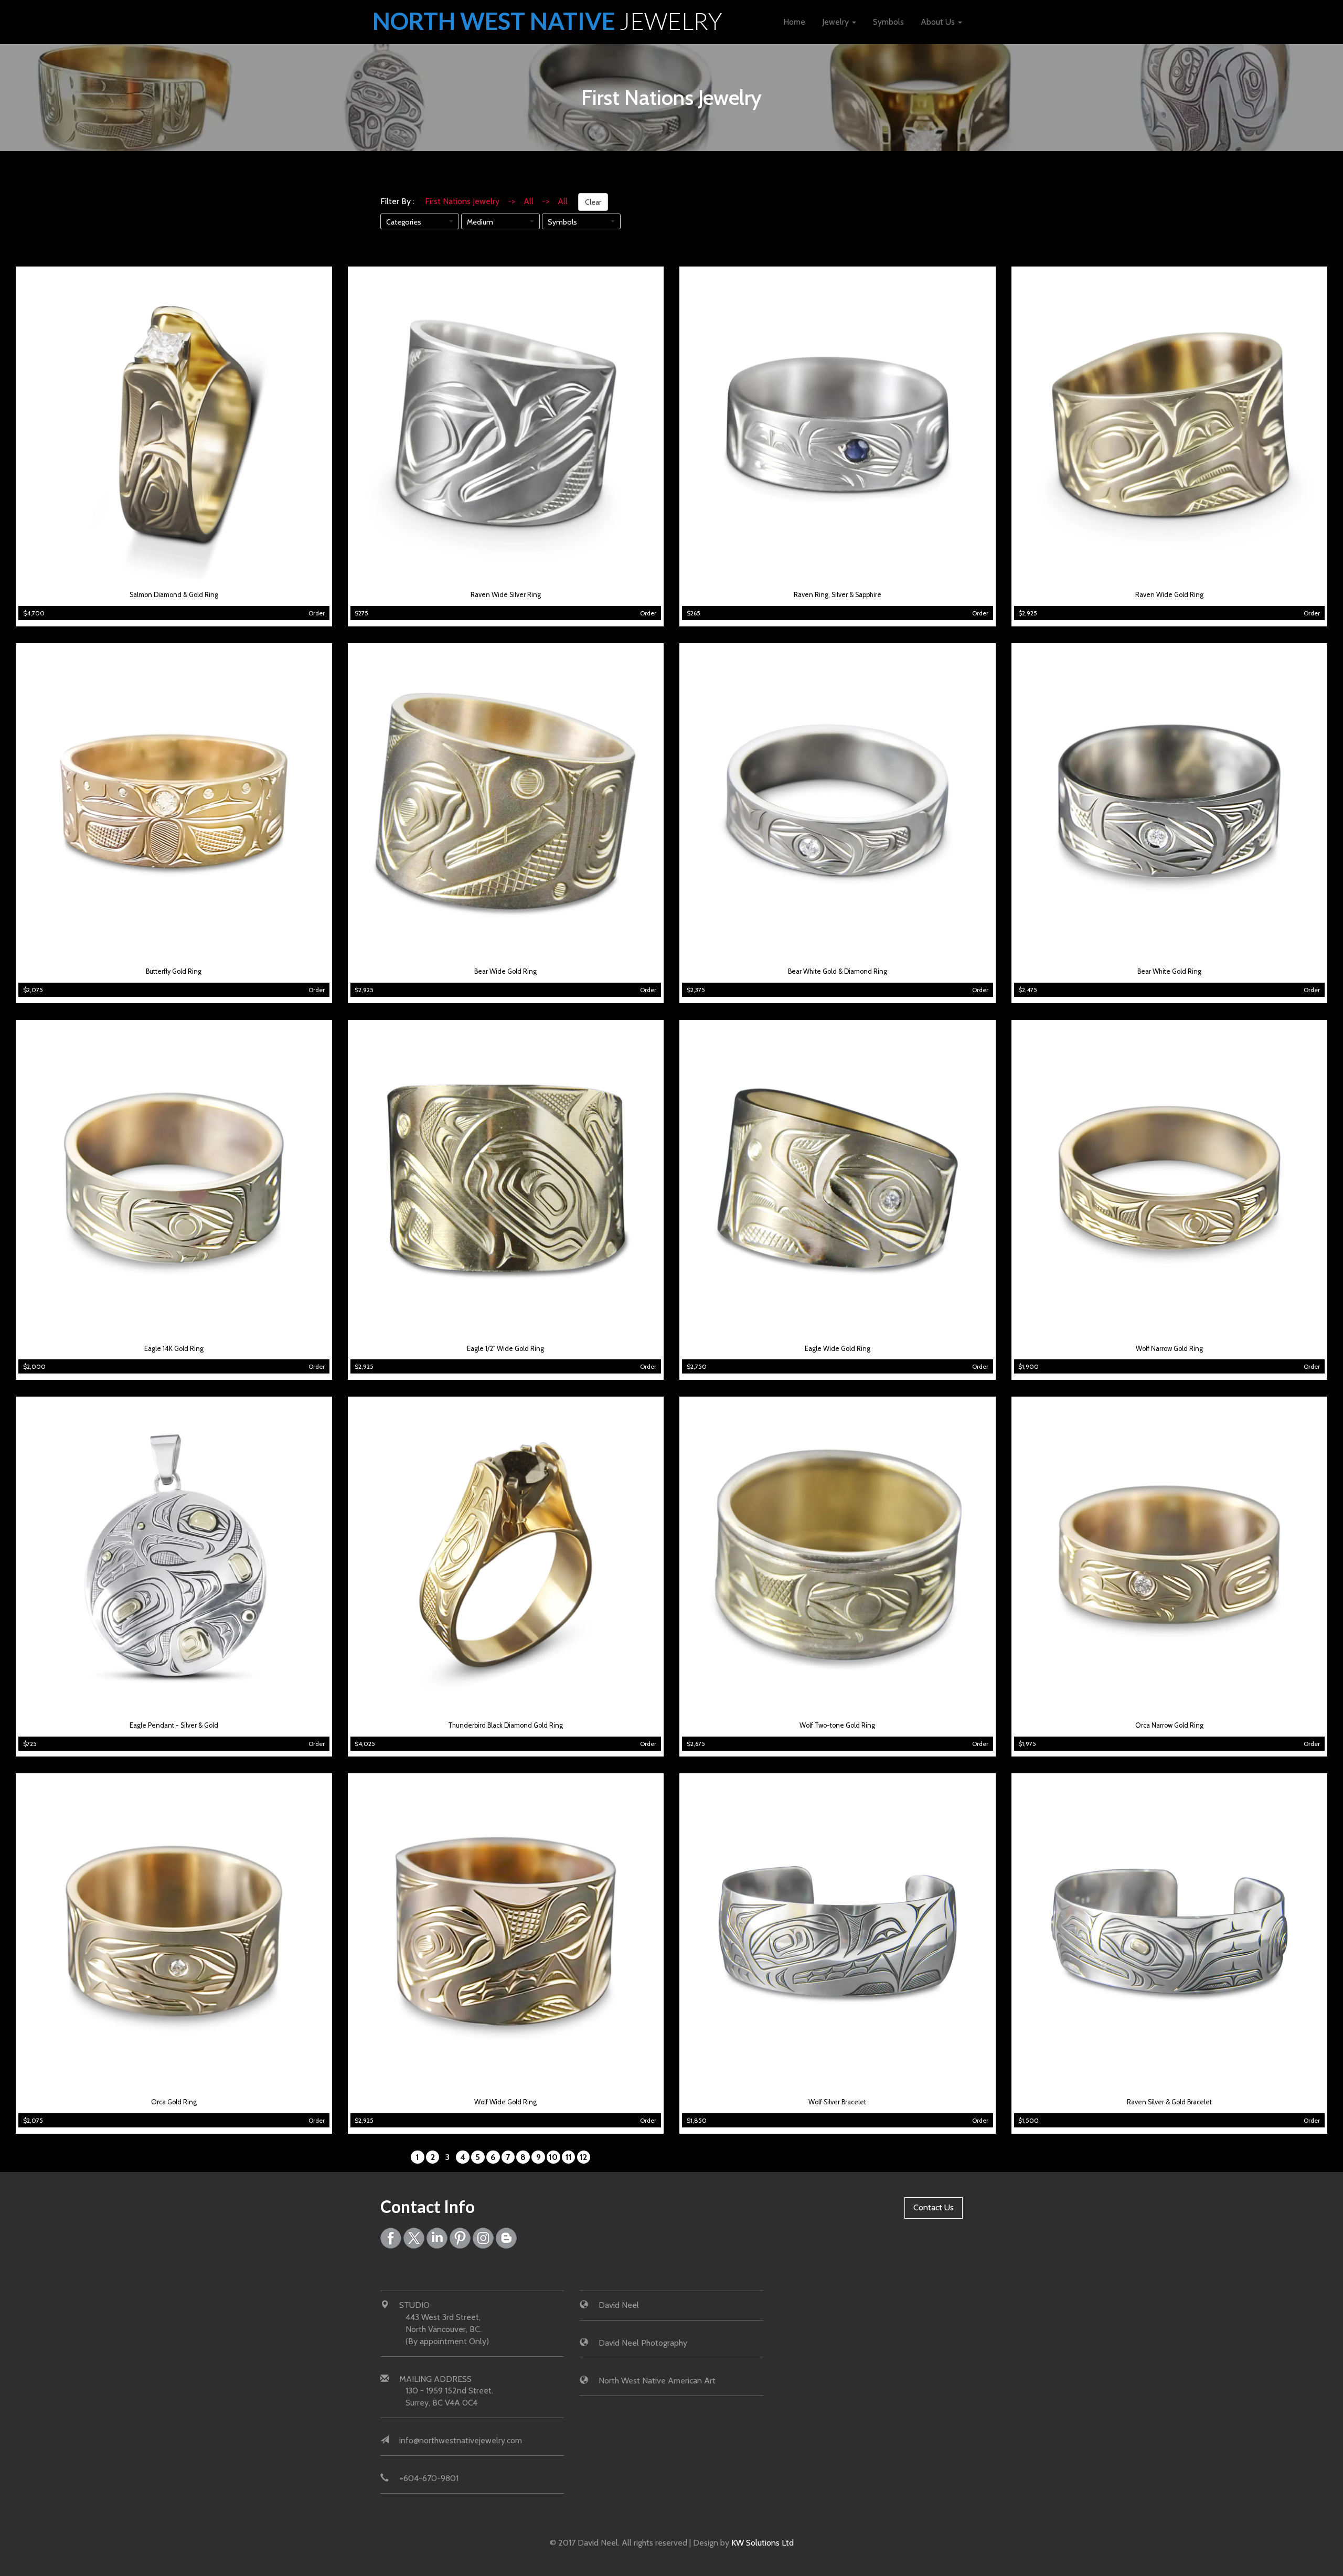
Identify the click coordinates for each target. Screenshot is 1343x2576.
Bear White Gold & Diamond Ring (838, 971)
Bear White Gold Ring (1169, 971)
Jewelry (836, 22)
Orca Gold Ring (174, 2102)
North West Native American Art (657, 2381)
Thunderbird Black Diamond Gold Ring (505, 1725)
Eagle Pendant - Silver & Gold (174, 1725)
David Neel (619, 2305)
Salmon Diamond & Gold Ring (174, 595)
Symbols (888, 22)
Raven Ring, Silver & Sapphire (838, 595)
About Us (939, 22)
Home (794, 22)
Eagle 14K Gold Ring (174, 1349)
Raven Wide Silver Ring (506, 595)
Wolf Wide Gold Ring (505, 2102)
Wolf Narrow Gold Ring (1169, 1349)
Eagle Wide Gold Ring (838, 1349)
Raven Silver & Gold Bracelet (1169, 2102)
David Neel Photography (643, 2343)
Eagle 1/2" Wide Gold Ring (505, 1349)
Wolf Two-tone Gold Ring (837, 1725)
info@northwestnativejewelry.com (461, 2440)
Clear (593, 202)
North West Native (547, 21)
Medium (480, 222)
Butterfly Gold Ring (174, 971)
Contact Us (934, 2207)
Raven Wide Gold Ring (1169, 595)
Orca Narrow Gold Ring (1169, 1725)
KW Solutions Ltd (763, 2543)
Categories (404, 222)
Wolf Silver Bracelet (837, 2102)
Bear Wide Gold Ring (505, 971)
